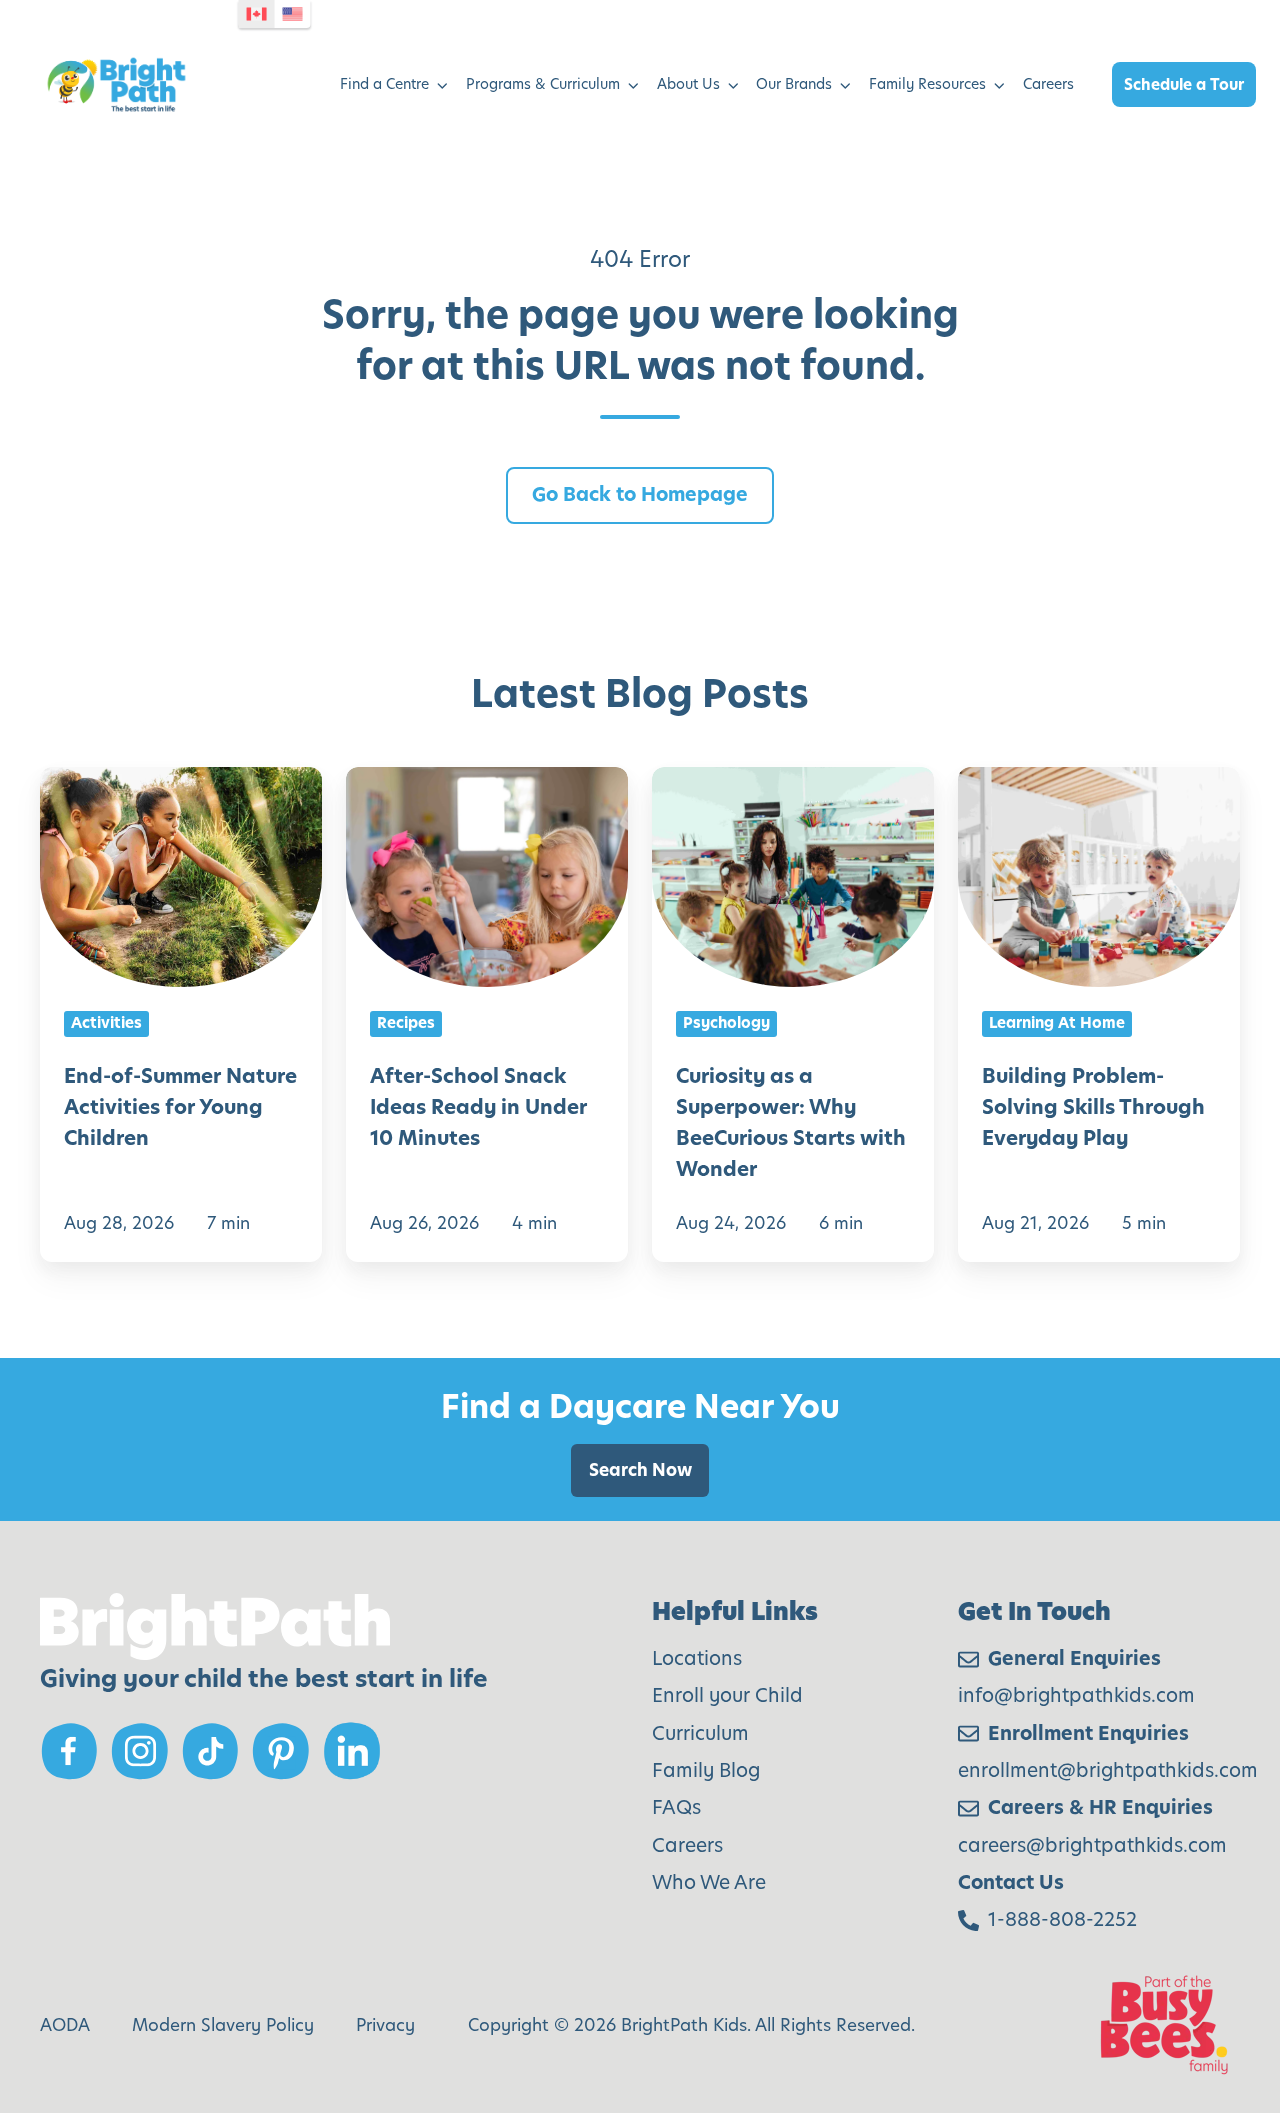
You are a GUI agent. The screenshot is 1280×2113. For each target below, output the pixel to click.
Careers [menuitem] (1048, 84)
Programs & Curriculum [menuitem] (543, 84)
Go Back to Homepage (640, 494)
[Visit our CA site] (257, 14)
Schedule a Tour (1184, 84)
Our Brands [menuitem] (794, 84)
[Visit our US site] (293, 14)
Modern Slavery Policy (223, 2025)
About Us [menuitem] (688, 84)
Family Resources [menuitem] (927, 84)
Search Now (640, 1470)
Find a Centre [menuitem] (384, 84)
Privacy (385, 2025)
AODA (65, 2025)
